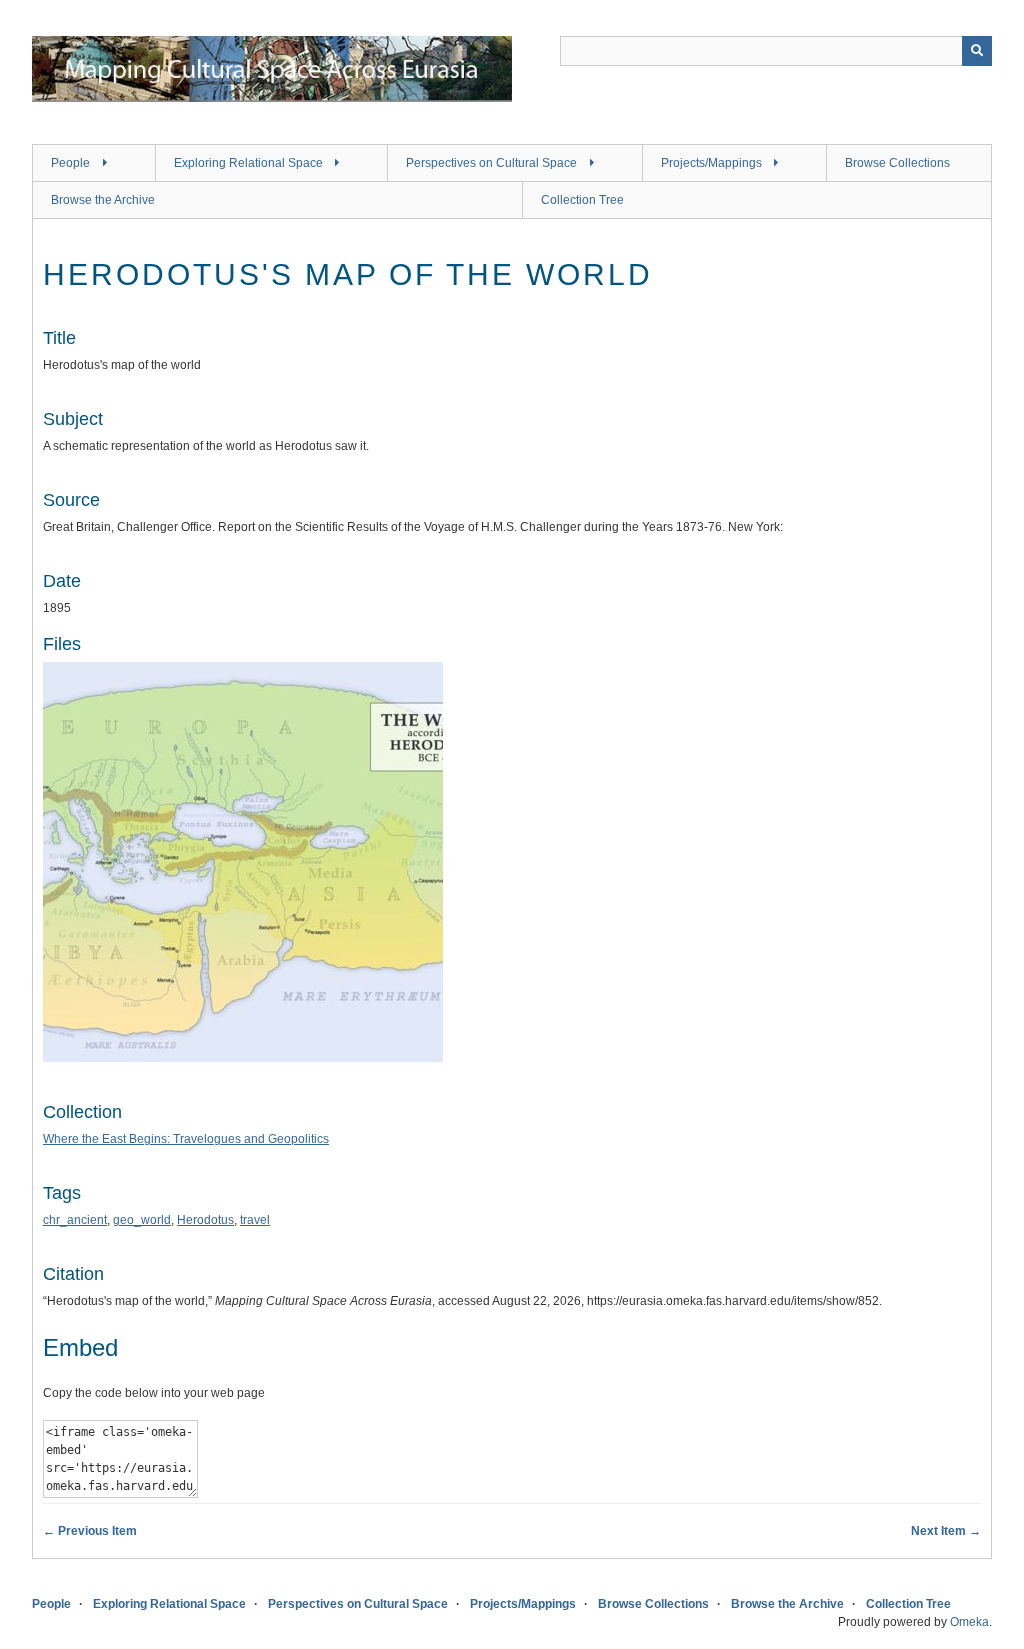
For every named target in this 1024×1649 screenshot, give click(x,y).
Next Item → (946, 1531)
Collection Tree (582, 200)
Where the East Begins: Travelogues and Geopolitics (186, 1139)
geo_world (142, 1220)
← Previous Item (90, 1531)
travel (255, 1220)
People (70, 163)
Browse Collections (897, 163)
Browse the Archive (103, 200)
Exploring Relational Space (248, 163)
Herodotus (205, 1220)
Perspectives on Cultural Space (491, 163)
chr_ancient (75, 1220)
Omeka (969, 1622)
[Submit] (977, 51)
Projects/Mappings (711, 163)
